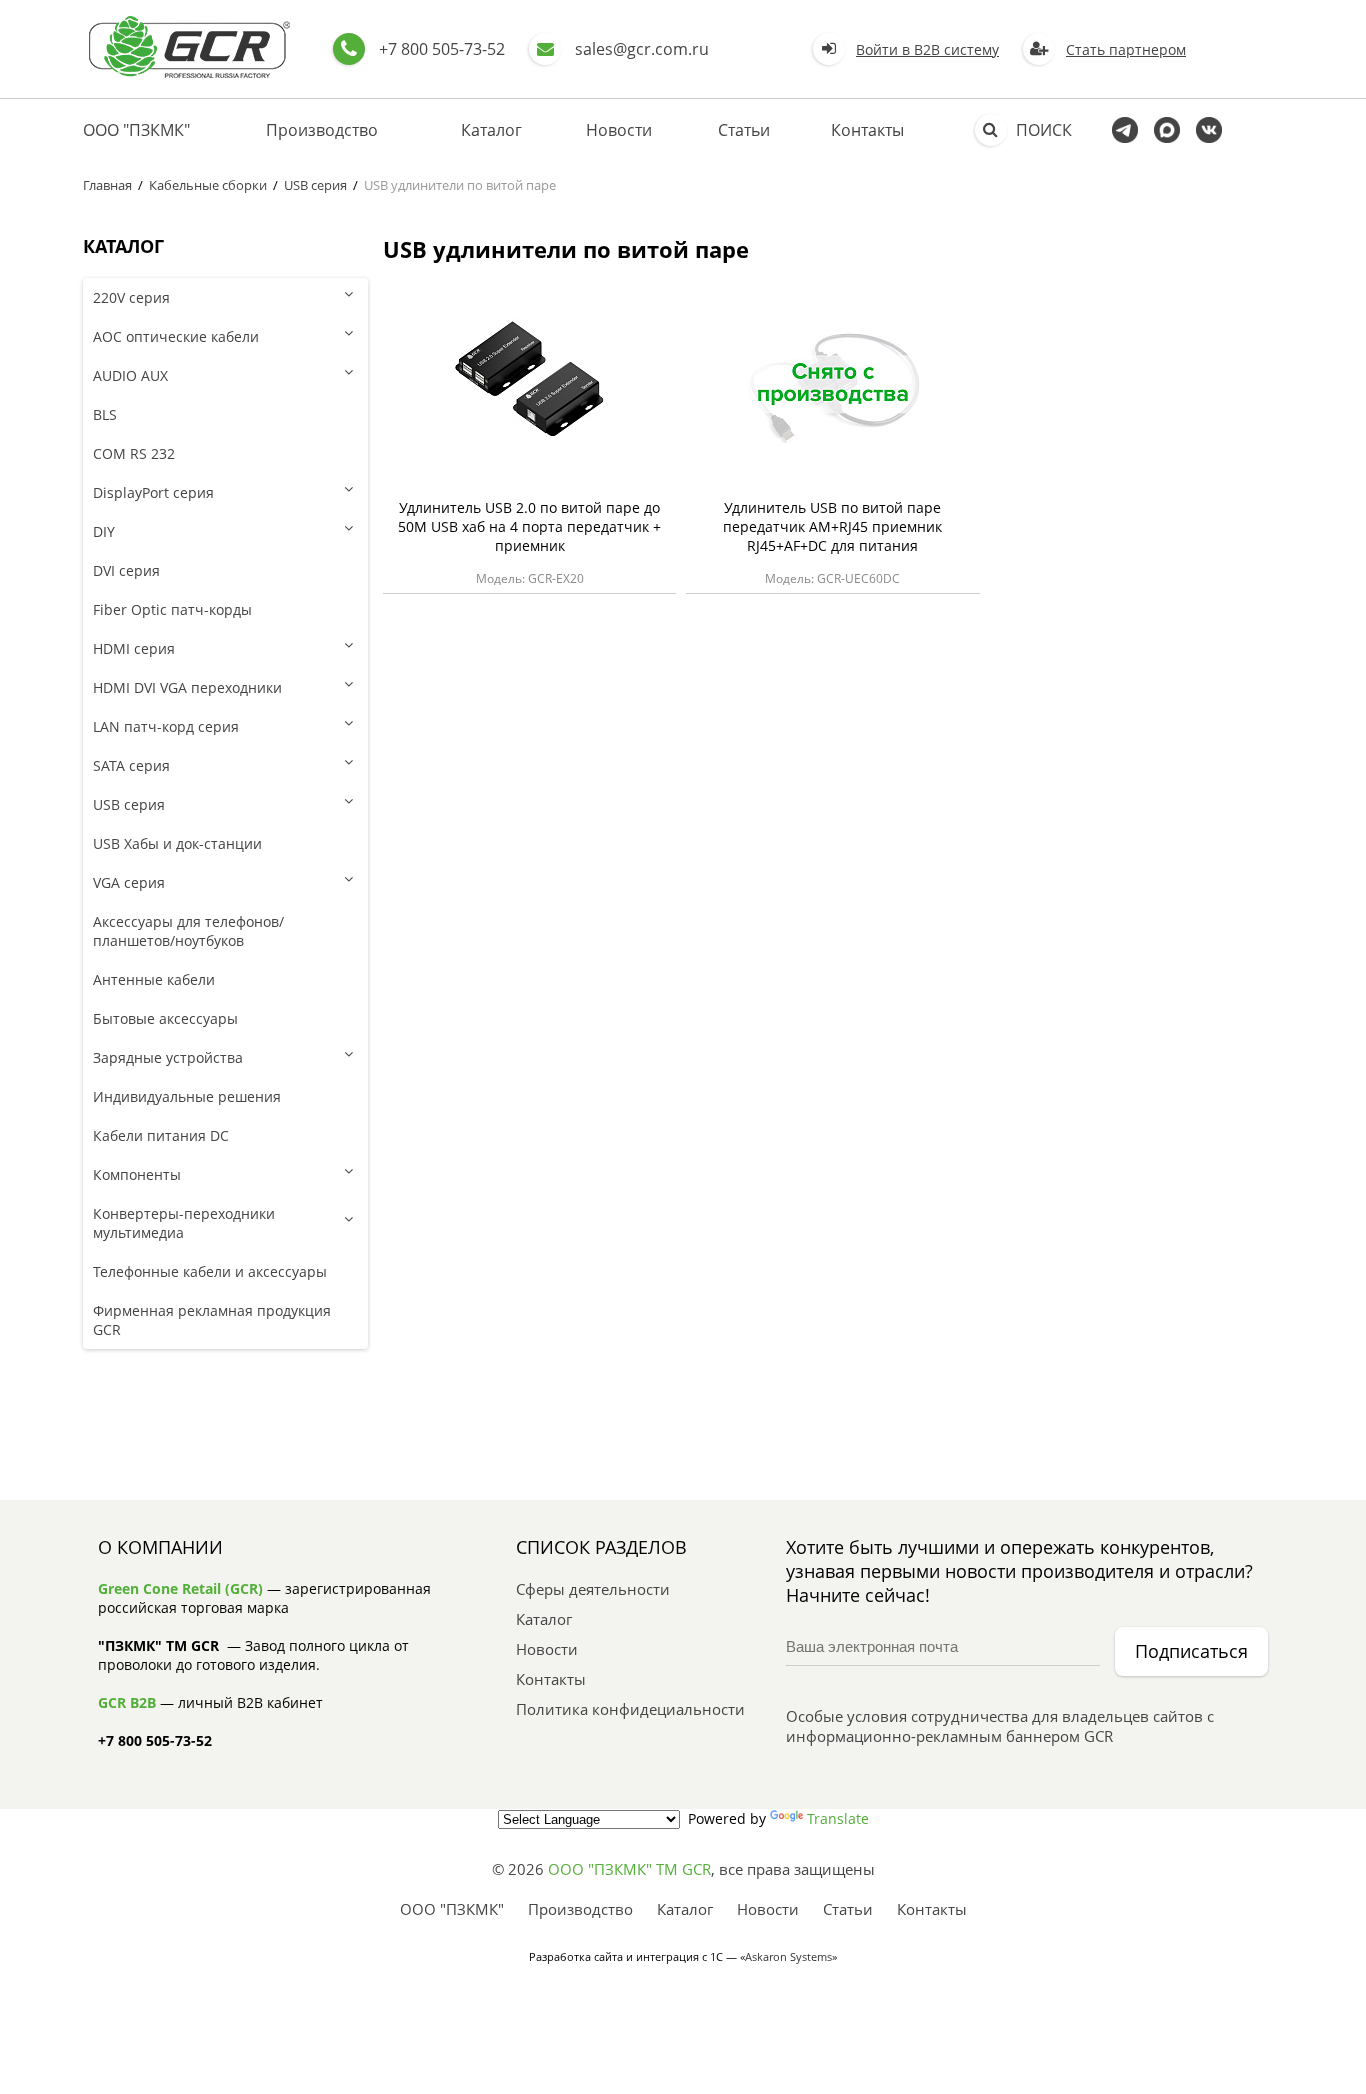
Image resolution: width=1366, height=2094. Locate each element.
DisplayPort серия (153, 492)
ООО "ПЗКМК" (136, 130)
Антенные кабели (154, 979)
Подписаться (1191, 1651)
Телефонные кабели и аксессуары (210, 1271)
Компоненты (137, 1174)
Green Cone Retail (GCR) (180, 1588)
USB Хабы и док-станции (177, 843)
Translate (838, 1818)
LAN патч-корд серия (166, 726)
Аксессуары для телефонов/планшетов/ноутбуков (188, 931)
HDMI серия (134, 648)
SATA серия (131, 765)
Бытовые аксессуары (165, 1018)
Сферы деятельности (593, 1589)
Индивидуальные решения (187, 1096)
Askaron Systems (788, 1956)
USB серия (315, 185)
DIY (104, 531)
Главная (107, 185)
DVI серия (126, 570)
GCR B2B (127, 1702)
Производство (322, 130)
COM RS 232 (134, 453)
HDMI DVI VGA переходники (187, 687)
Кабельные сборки (208, 185)
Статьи (744, 130)
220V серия (131, 297)
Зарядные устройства (168, 1057)
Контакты (867, 130)
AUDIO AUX (130, 375)
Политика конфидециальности (630, 1709)
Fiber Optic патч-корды (172, 609)
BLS (105, 414)
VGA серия (129, 882)
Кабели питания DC (161, 1135)
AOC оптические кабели (176, 336)
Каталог (491, 130)
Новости (619, 130)
